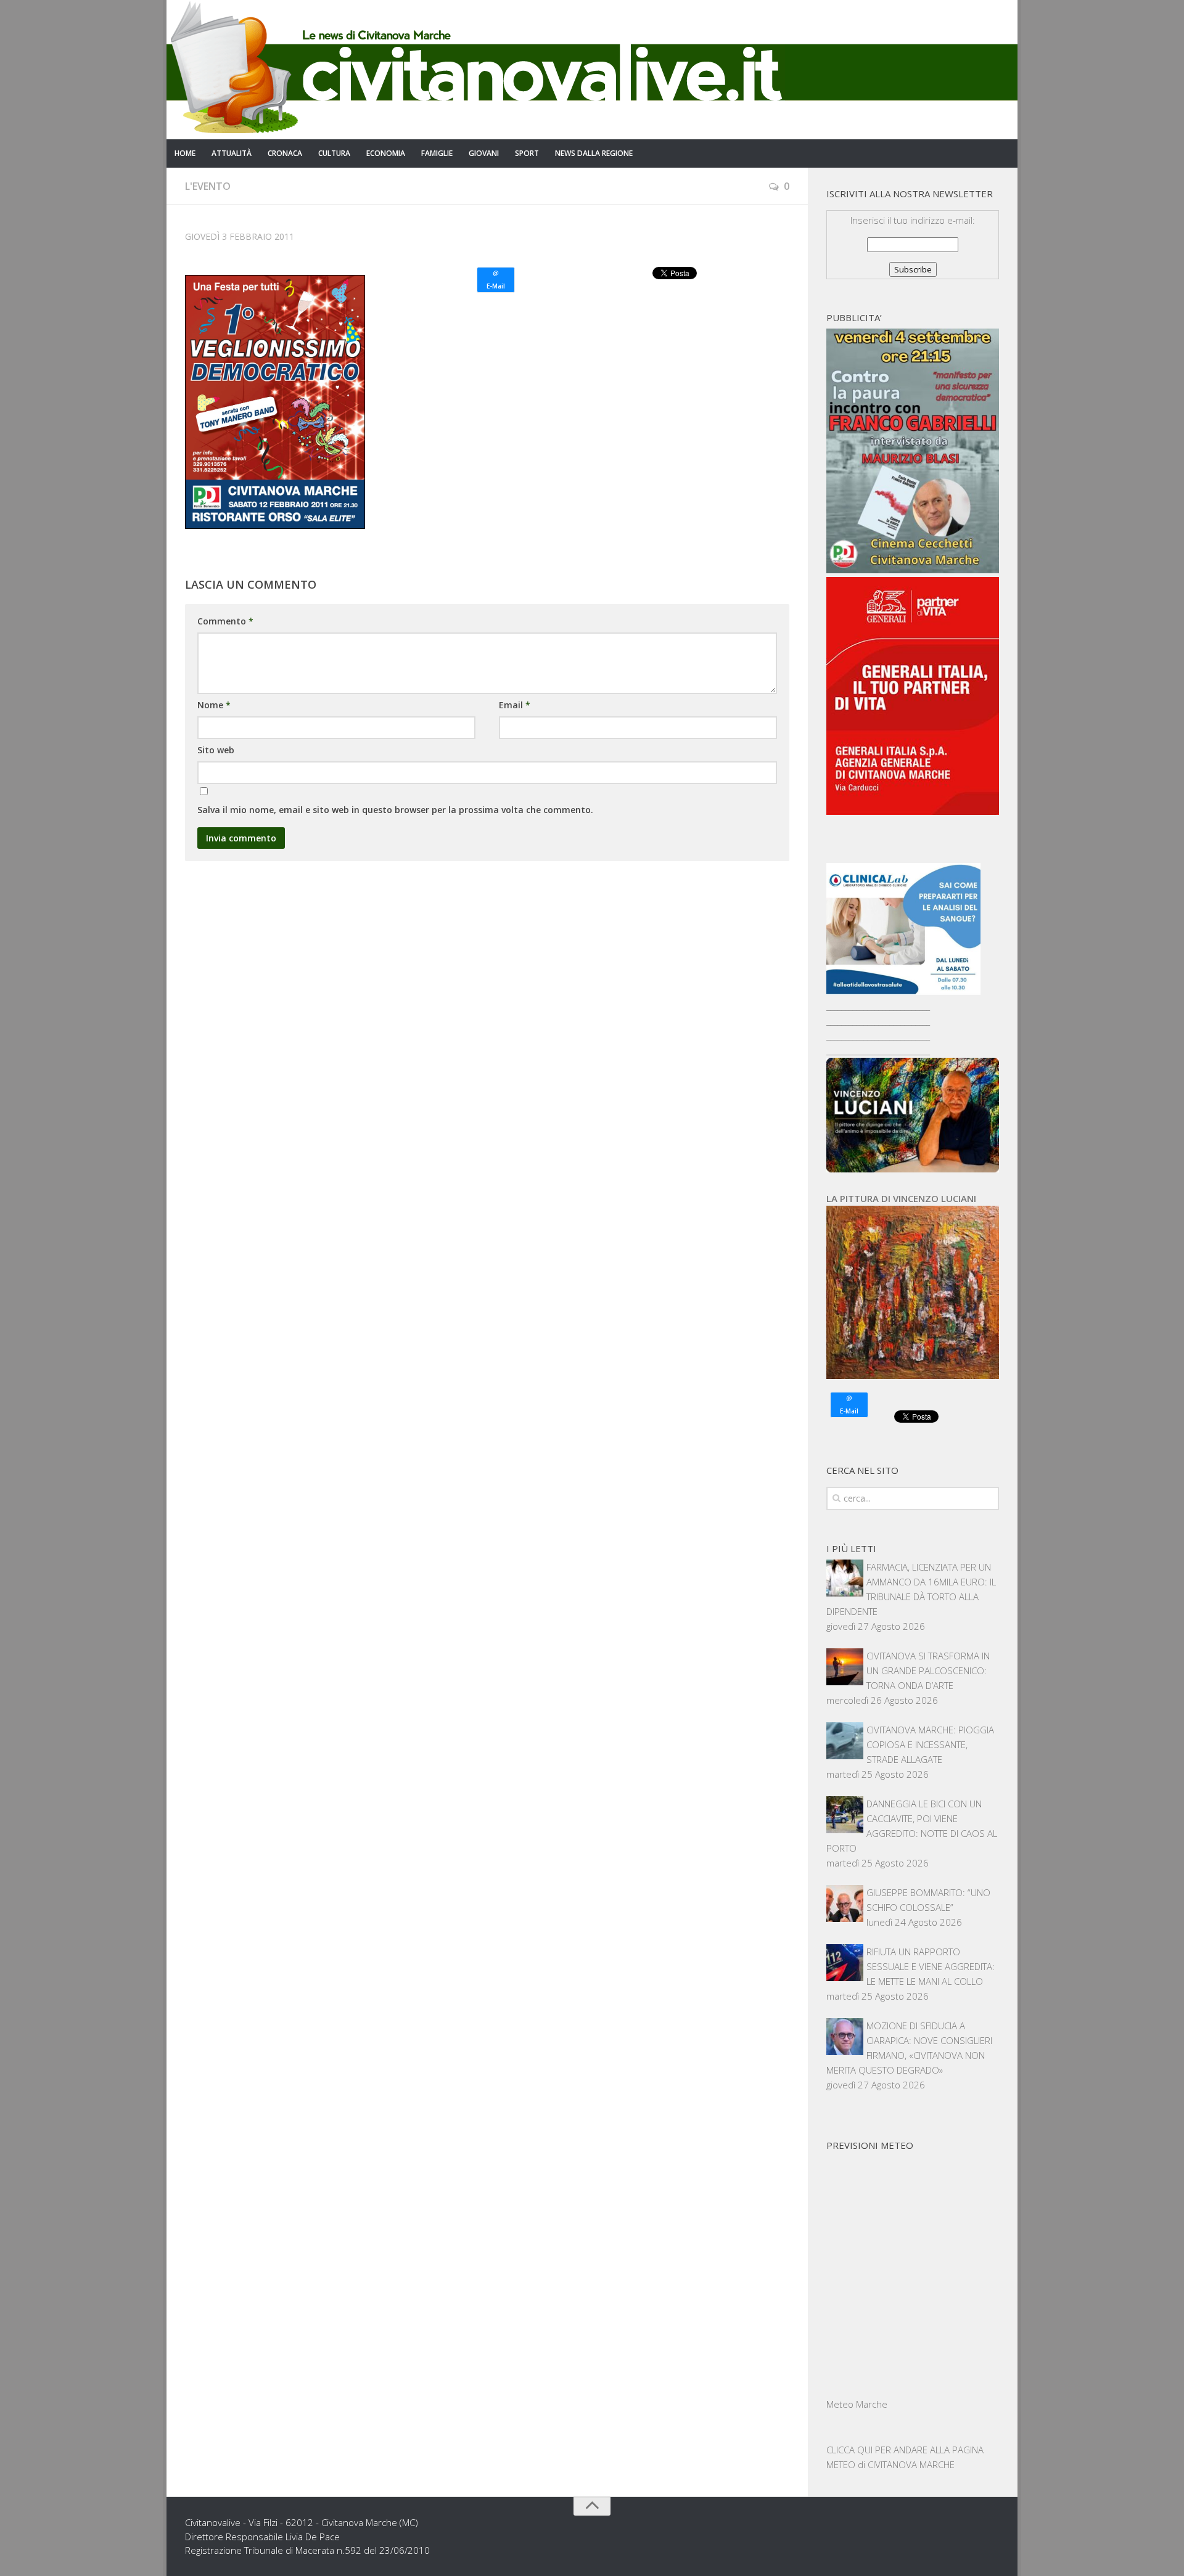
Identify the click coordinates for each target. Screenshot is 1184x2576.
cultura (334, 153)
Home (185, 153)
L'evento (208, 186)
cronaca (285, 153)
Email (515, 705)
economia (386, 153)
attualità (232, 153)
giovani (484, 153)
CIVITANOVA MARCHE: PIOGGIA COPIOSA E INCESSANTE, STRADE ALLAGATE (930, 1744)
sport (527, 153)
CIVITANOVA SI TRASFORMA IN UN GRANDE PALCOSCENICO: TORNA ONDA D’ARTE (928, 1670)
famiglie (437, 153)
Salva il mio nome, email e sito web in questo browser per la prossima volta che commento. (395, 810)
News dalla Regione (594, 153)
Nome (214, 705)
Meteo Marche (857, 2404)
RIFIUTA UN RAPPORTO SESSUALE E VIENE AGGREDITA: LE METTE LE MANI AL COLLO (931, 1966)
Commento (225, 621)
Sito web (216, 750)
